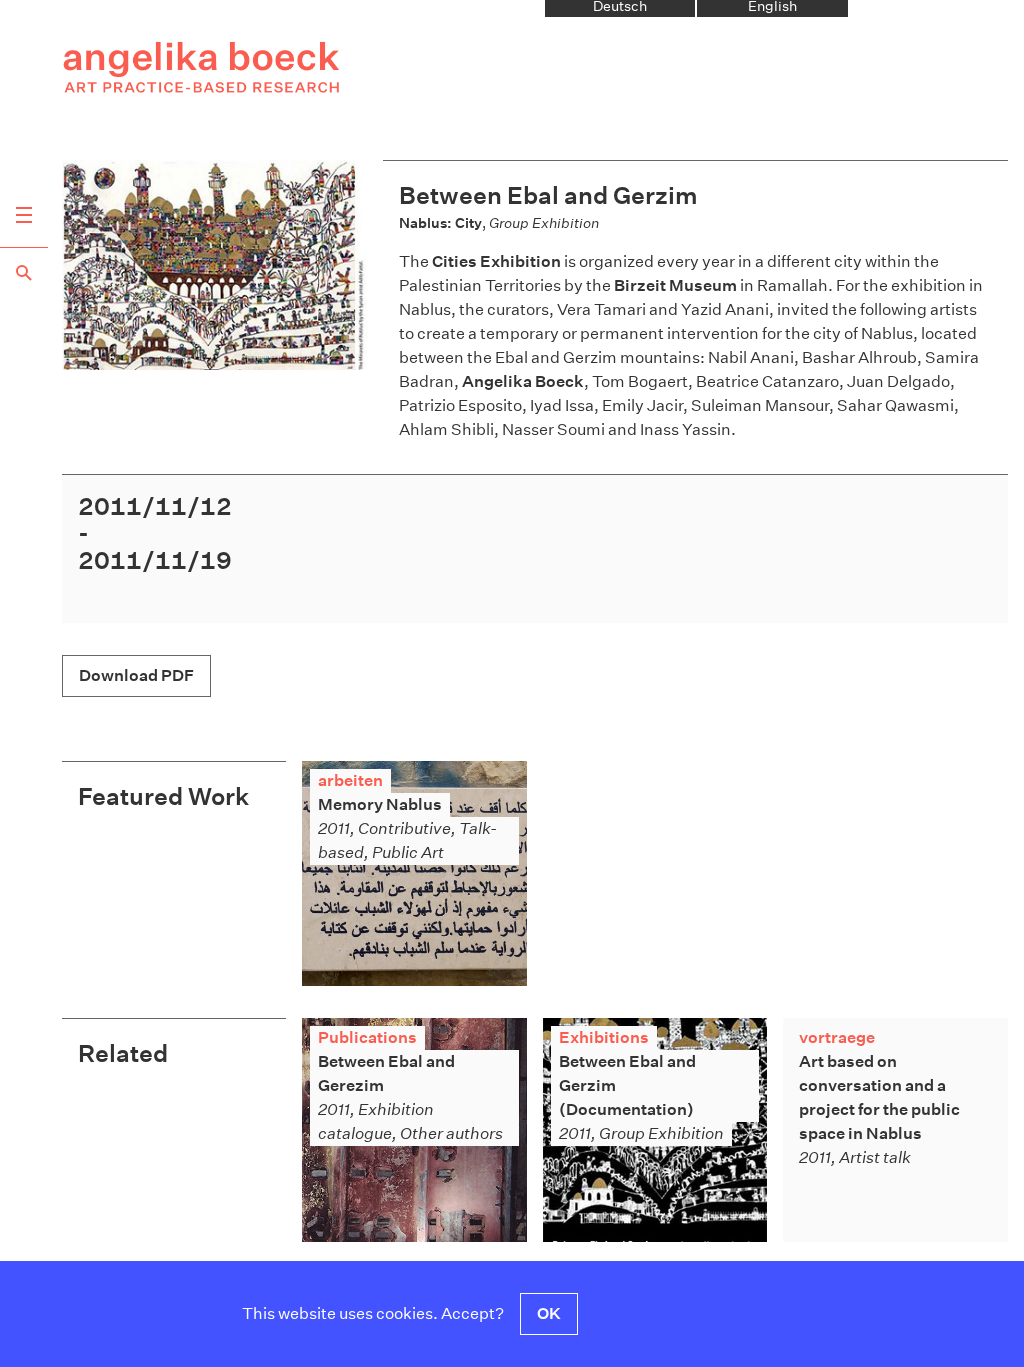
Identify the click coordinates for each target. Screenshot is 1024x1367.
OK (549, 1313)
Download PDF (136, 675)
